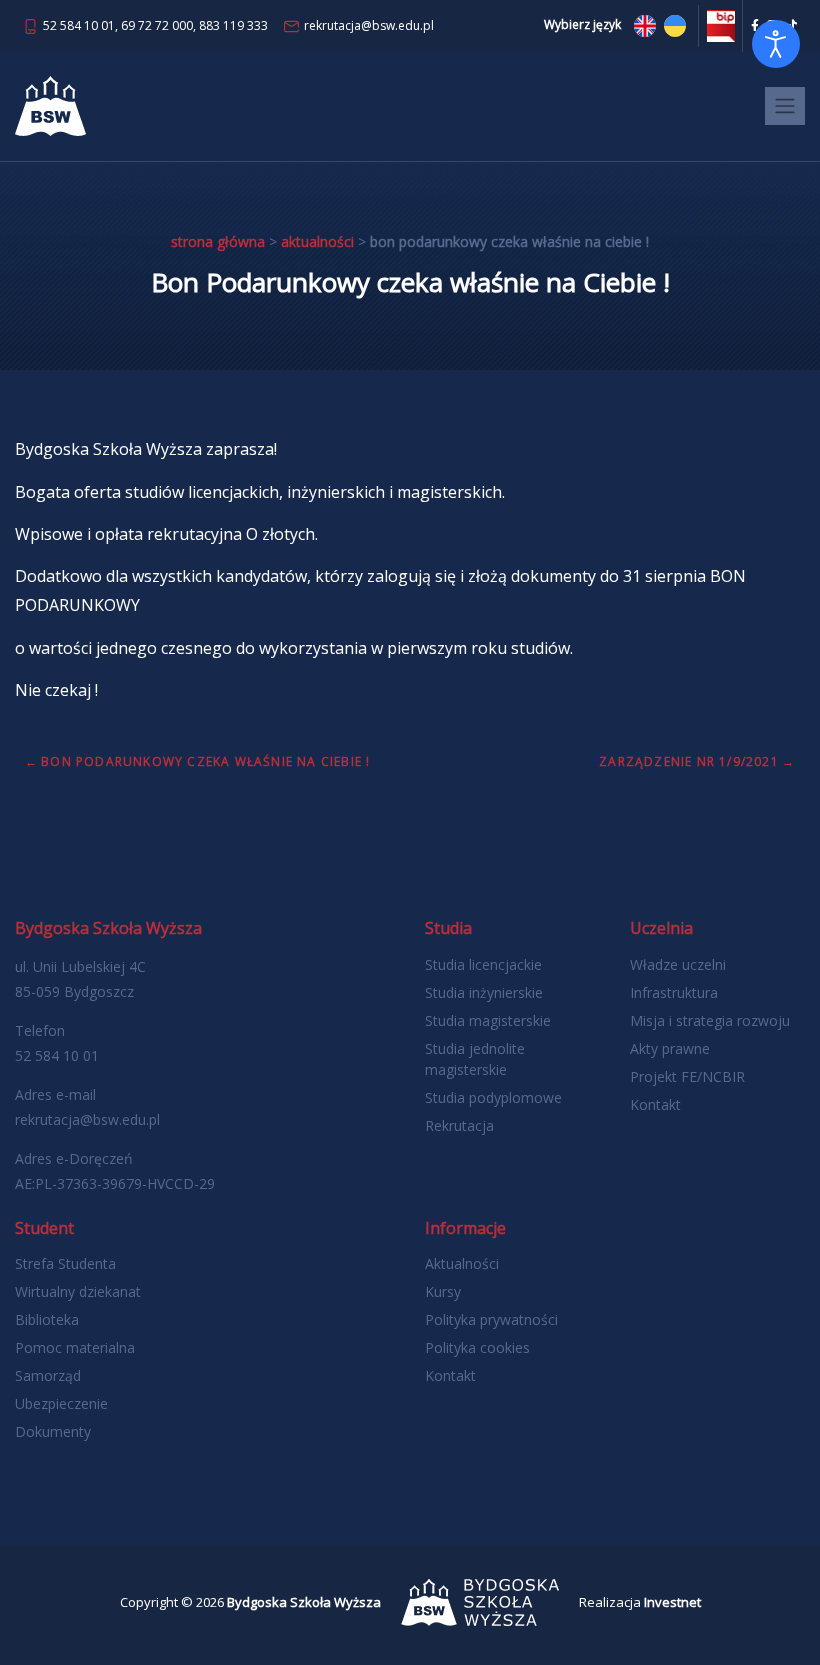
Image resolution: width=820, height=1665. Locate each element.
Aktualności (317, 241)
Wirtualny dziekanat (78, 1291)
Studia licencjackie (483, 964)
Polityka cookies (477, 1347)
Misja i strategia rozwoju (710, 1020)
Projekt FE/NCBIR (687, 1076)
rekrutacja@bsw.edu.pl (369, 25)
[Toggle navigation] (785, 106)
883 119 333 (233, 25)
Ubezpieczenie (61, 1403)
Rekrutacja (459, 1125)
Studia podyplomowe (493, 1097)
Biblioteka (47, 1319)
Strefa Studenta (65, 1263)
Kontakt (655, 1104)
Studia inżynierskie (484, 992)
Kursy (443, 1291)
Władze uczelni (678, 964)
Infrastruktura (674, 992)
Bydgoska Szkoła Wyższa (304, 1602)
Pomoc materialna (75, 1347)
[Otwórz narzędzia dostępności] (776, 44)
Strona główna (218, 241)
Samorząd (48, 1375)
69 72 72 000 (157, 25)
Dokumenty (53, 1431)
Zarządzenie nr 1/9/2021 (689, 761)
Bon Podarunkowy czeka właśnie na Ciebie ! (205, 761)
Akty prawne (670, 1048)
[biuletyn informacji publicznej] (721, 24)
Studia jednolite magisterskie (475, 1059)
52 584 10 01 (79, 25)
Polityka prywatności (491, 1319)
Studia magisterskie (488, 1020)
